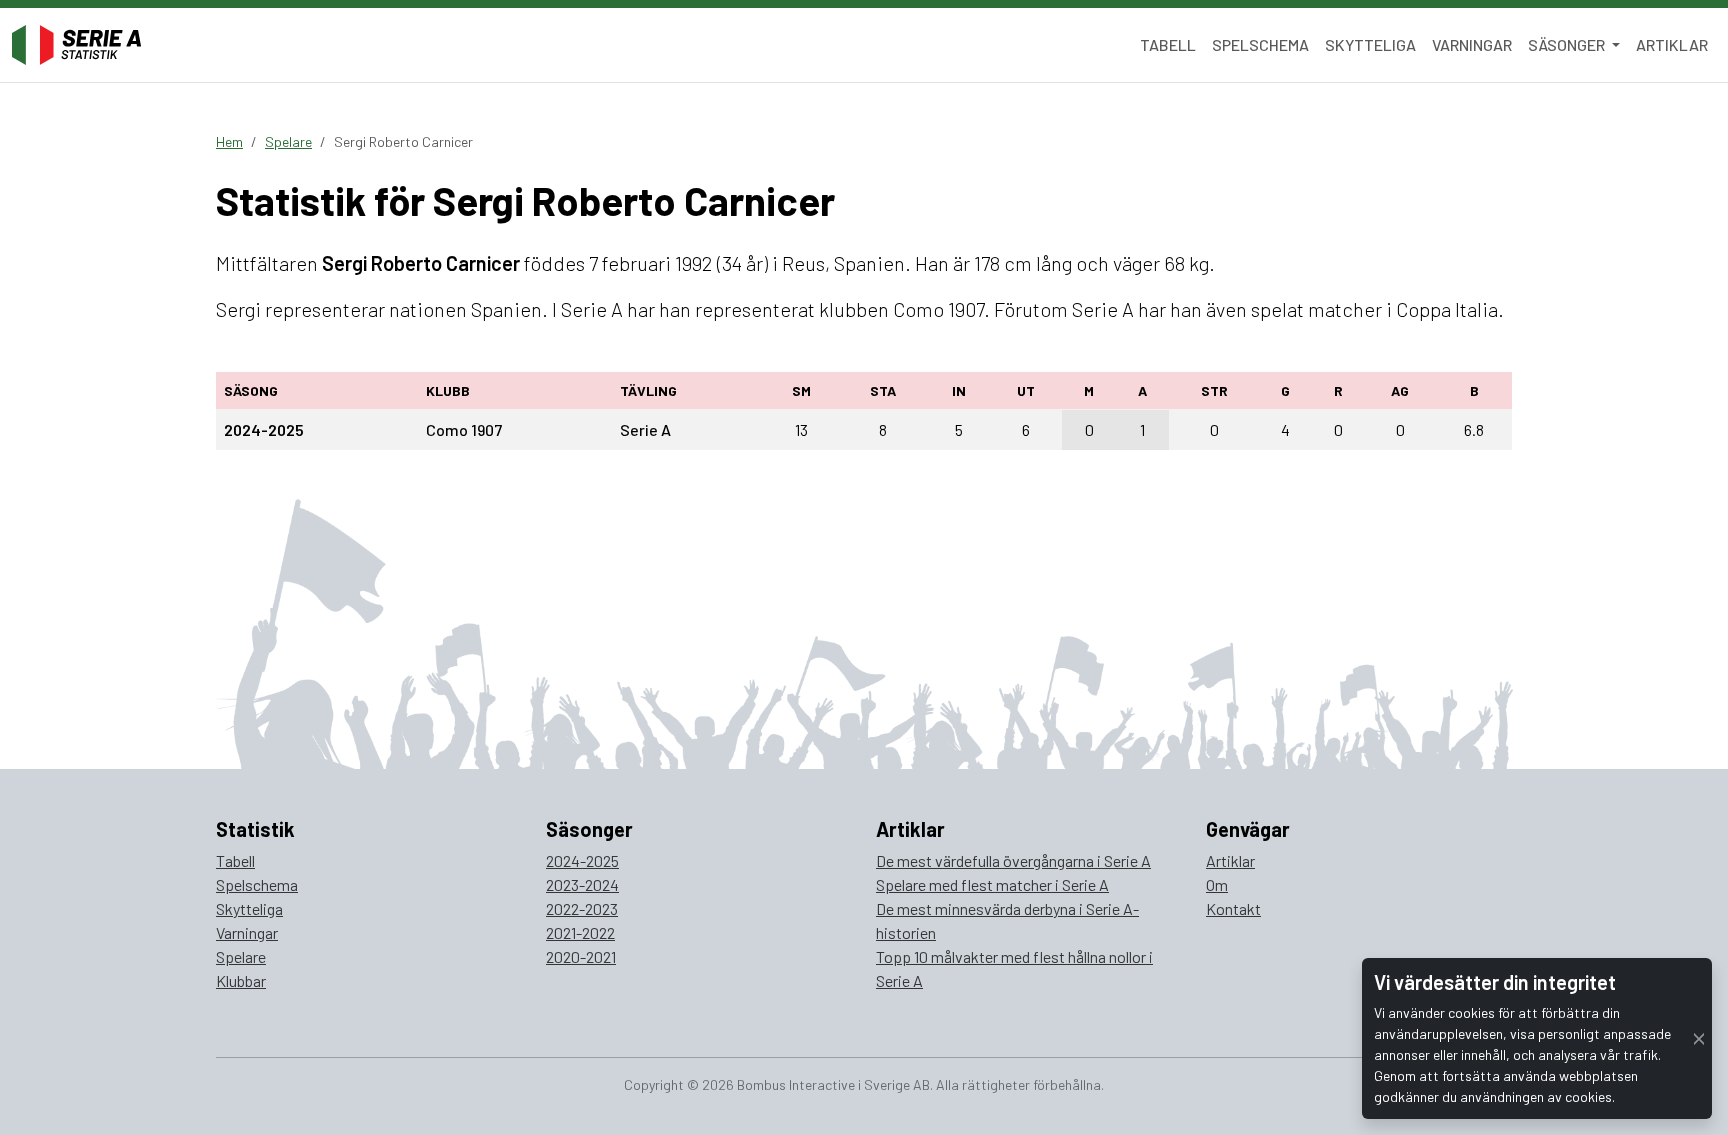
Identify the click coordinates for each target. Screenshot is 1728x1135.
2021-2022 (580, 932)
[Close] (1699, 1038)
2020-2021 (581, 956)
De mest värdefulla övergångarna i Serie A (1013, 860)
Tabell (1168, 44)
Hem (229, 141)
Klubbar (241, 980)
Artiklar (1672, 44)
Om (1217, 884)
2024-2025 (582, 860)
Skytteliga (1370, 44)
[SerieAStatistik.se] (76, 45)
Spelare (288, 141)
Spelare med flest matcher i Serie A (992, 884)
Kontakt (1233, 908)
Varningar (1472, 44)
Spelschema (1260, 44)
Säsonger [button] (1568, 44)
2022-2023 (582, 908)
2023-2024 (582, 884)
